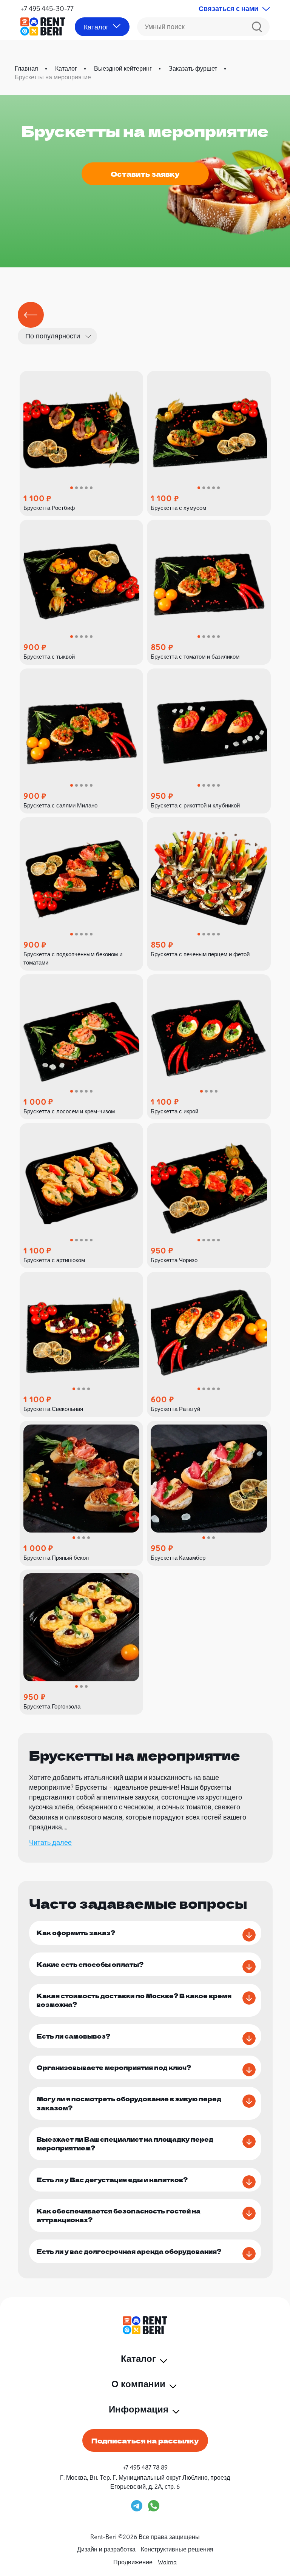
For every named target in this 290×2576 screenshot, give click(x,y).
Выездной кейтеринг (123, 68)
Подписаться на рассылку (145, 2440)
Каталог (66, 68)
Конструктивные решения (177, 2549)
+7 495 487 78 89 (145, 2467)
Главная (26, 68)
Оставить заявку (145, 174)
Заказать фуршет (193, 68)
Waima (167, 2562)
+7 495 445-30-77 (47, 8)
